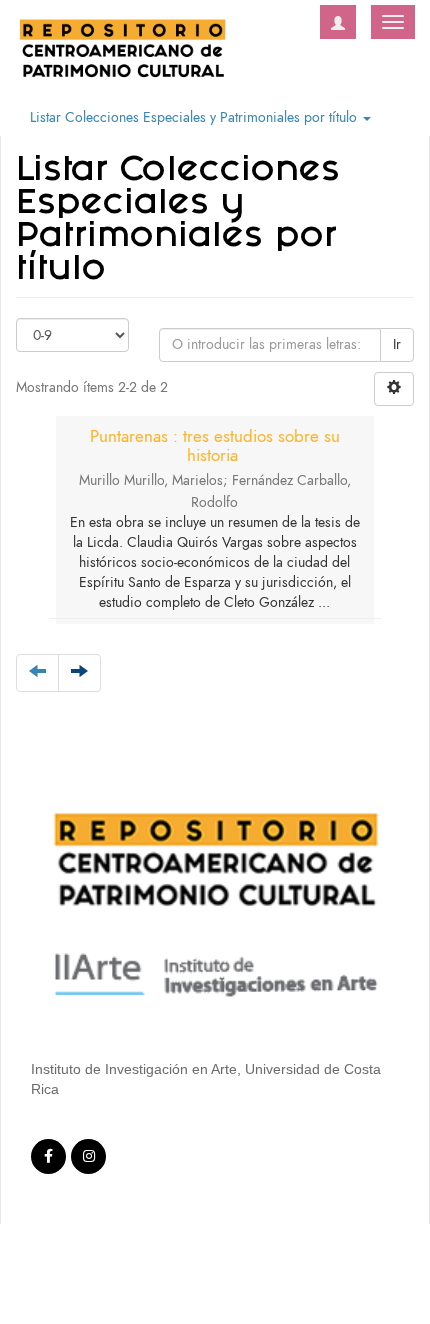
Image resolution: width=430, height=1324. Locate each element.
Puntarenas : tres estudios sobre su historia (215, 445)
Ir (397, 344)
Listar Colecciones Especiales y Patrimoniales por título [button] (195, 117)
